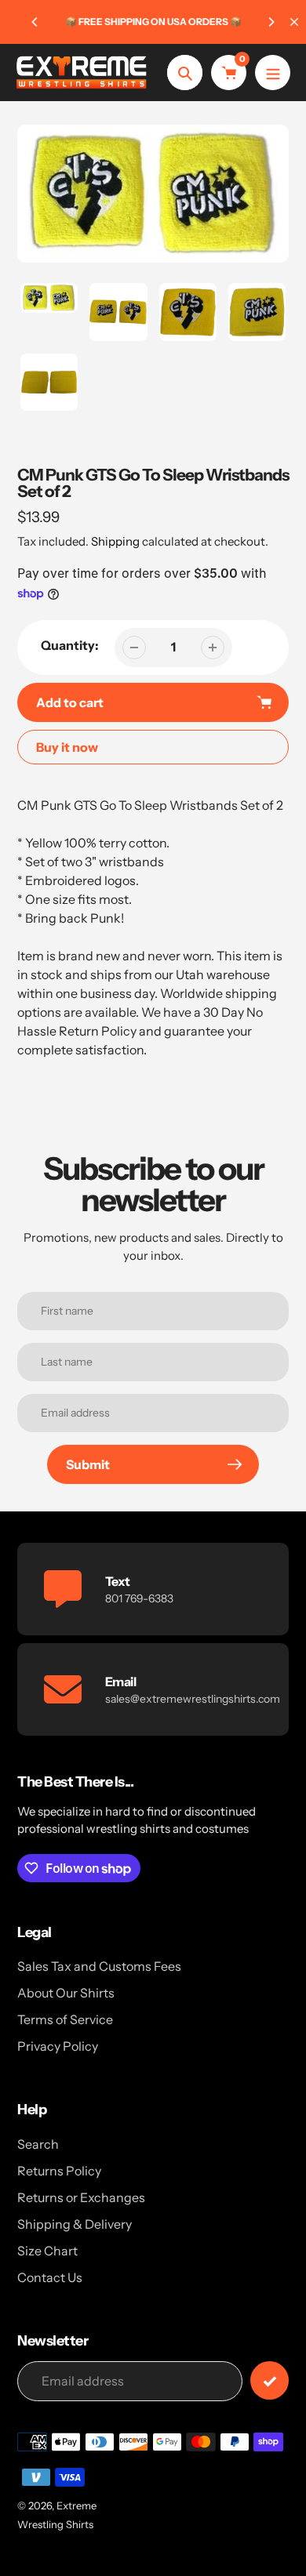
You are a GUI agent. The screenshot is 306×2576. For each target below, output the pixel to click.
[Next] (271, 22)
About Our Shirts (66, 1993)
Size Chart (47, 2251)
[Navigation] (273, 73)
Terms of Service (65, 2019)
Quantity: (70, 645)
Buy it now (67, 747)
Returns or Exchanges (81, 2197)
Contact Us (50, 2277)
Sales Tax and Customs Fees (99, 1966)
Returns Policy (59, 2171)
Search (38, 2144)
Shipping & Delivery (75, 2224)
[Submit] (270, 2380)
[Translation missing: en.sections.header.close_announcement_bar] (294, 22)
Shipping (115, 541)
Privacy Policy (58, 2046)
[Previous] (35, 22)
